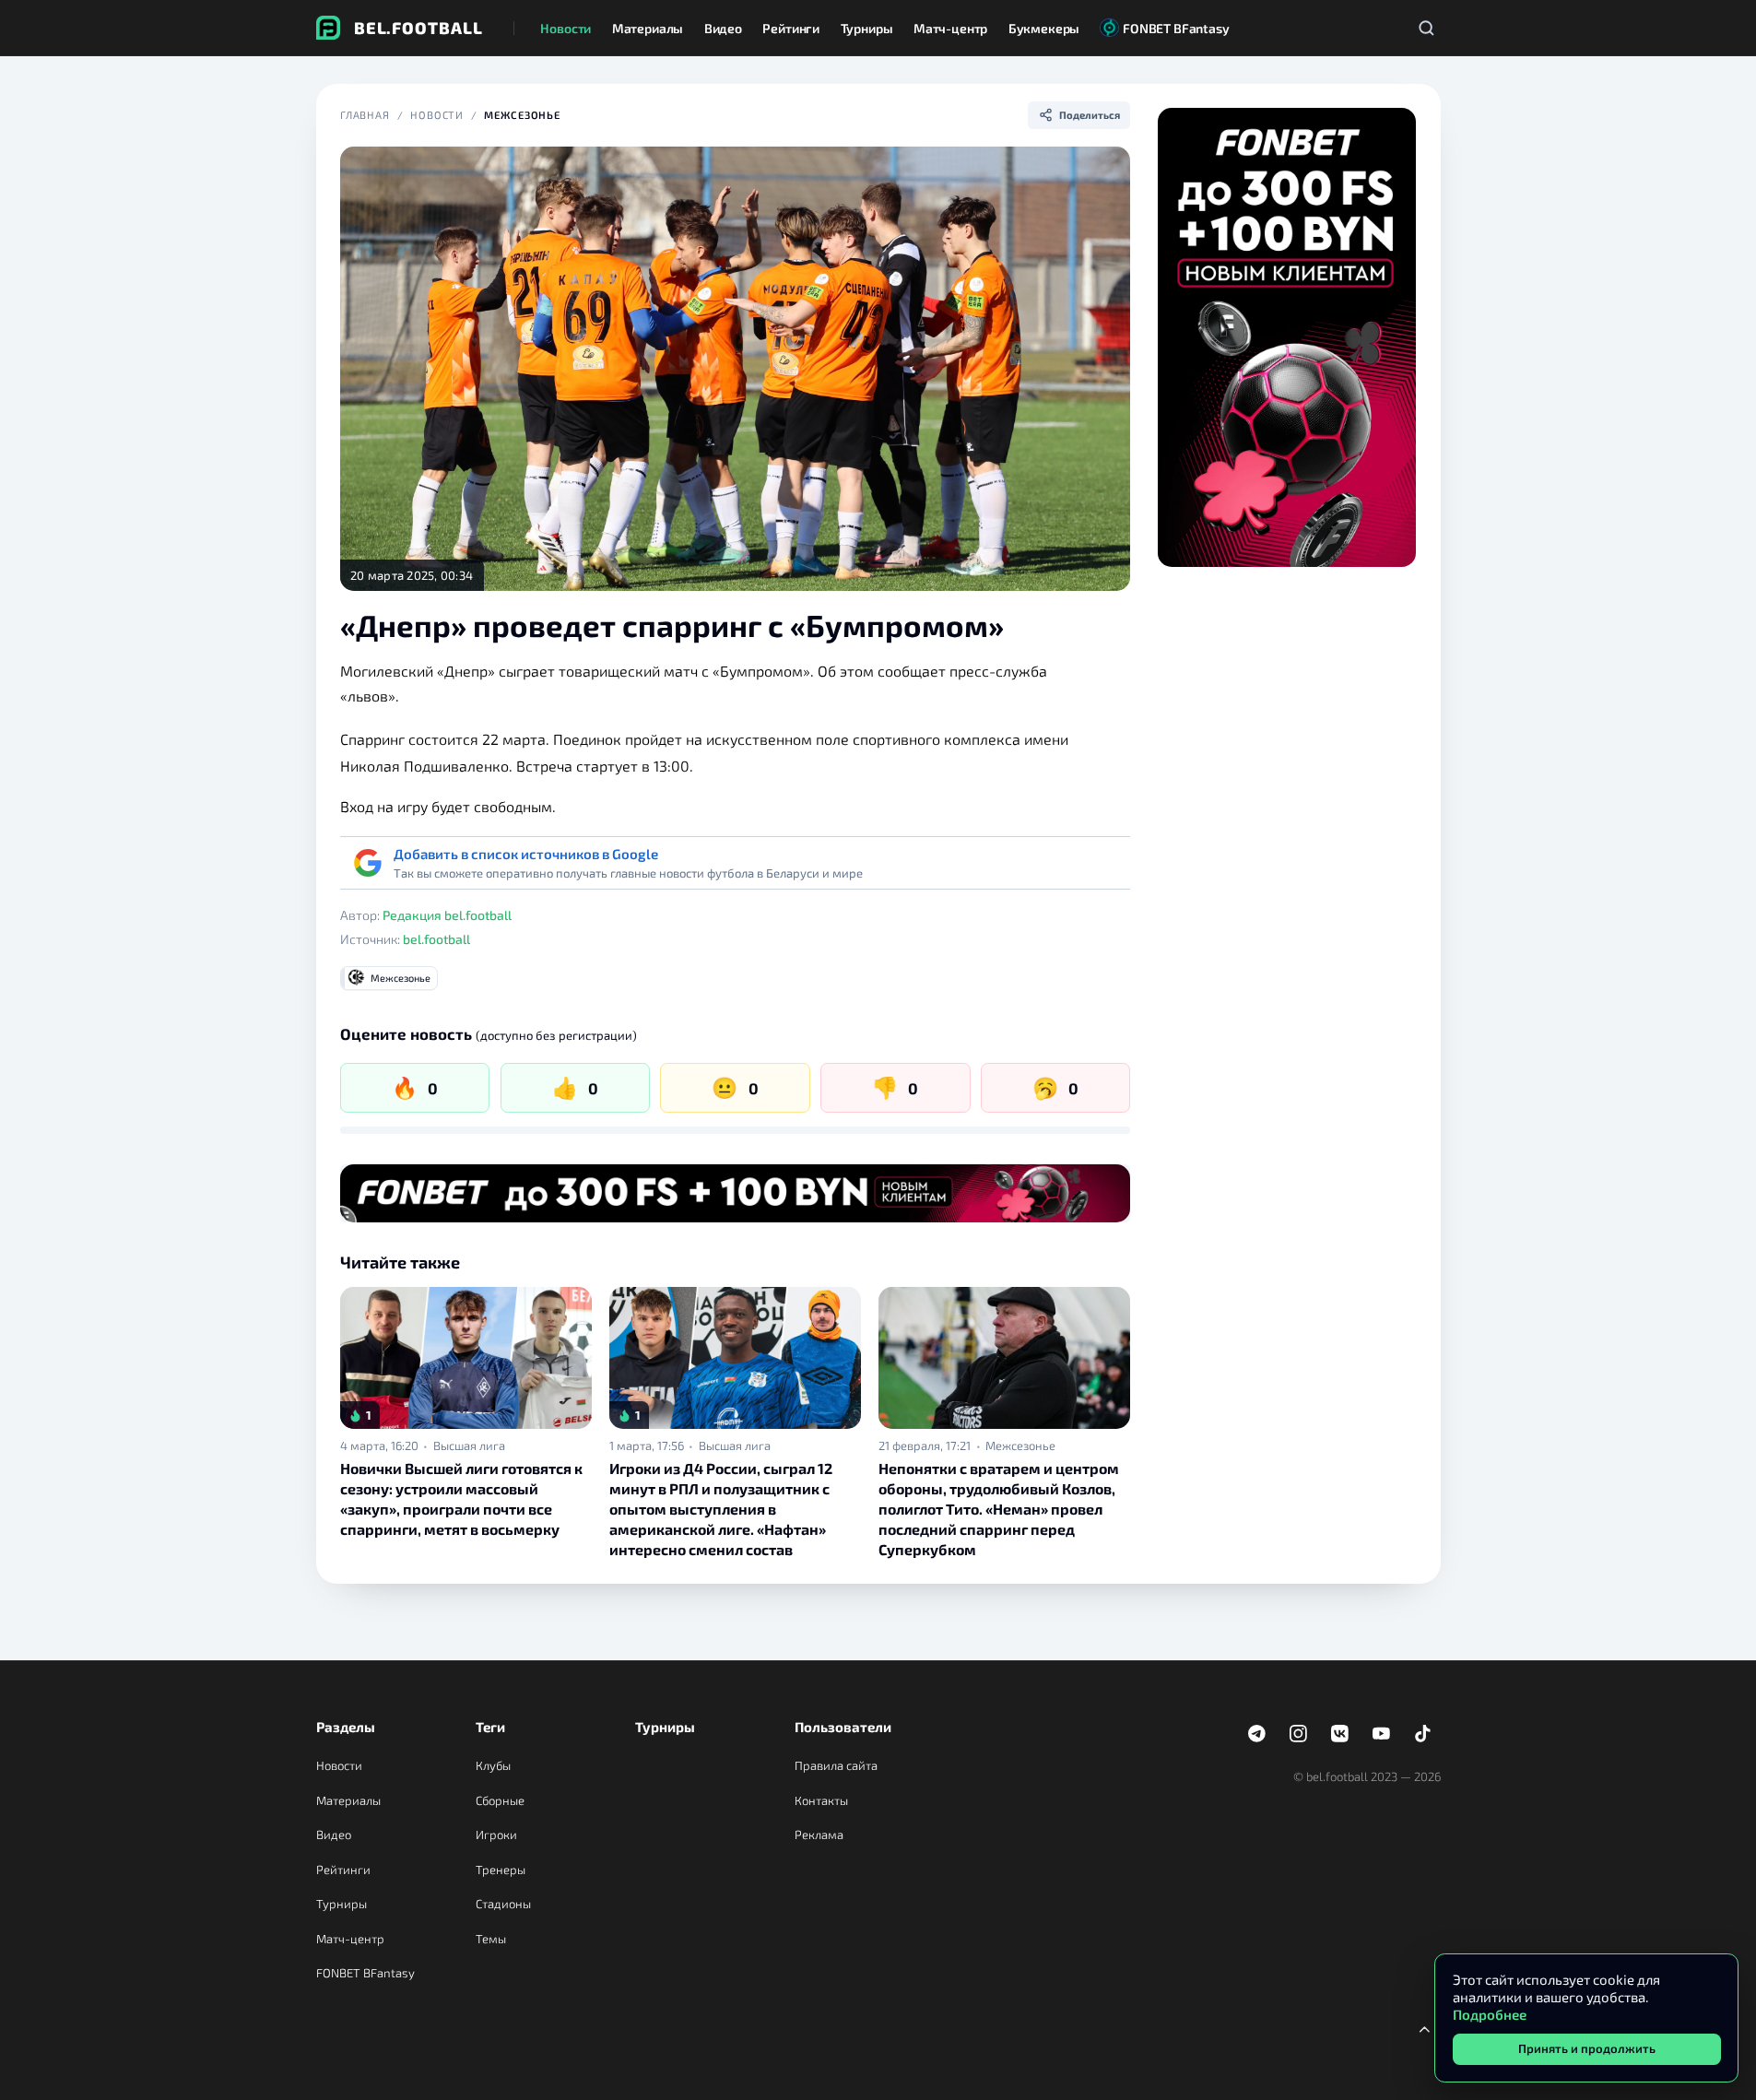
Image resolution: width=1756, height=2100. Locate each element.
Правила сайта (836, 1765)
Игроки (496, 1835)
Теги (490, 1727)
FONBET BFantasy (365, 1973)
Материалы (348, 1800)
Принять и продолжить (1587, 2048)
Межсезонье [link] (1020, 1446)
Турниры (342, 1904)
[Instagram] (1299, 1734)
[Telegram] (1257, 1734)
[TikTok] (1423, 1734)
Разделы (346, 1727)
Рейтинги (343, 1870)
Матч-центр (350, 1939)
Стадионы (503, 1904)
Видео (334, 1835)
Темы (491, 1939)
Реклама (819, 1835)
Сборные (500, 1800)
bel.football (436, 939)
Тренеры (501, 1870)
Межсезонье (522, 115)
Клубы (493, 1765)
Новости (437, 115)
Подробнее (1490, 2014)
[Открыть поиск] (1427, 28)
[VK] (1340, 1734)
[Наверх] (1425, 2029)
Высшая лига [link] (469, 1446)
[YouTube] (1382, 1734)
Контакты (821, 1800)
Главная (365, 115)
